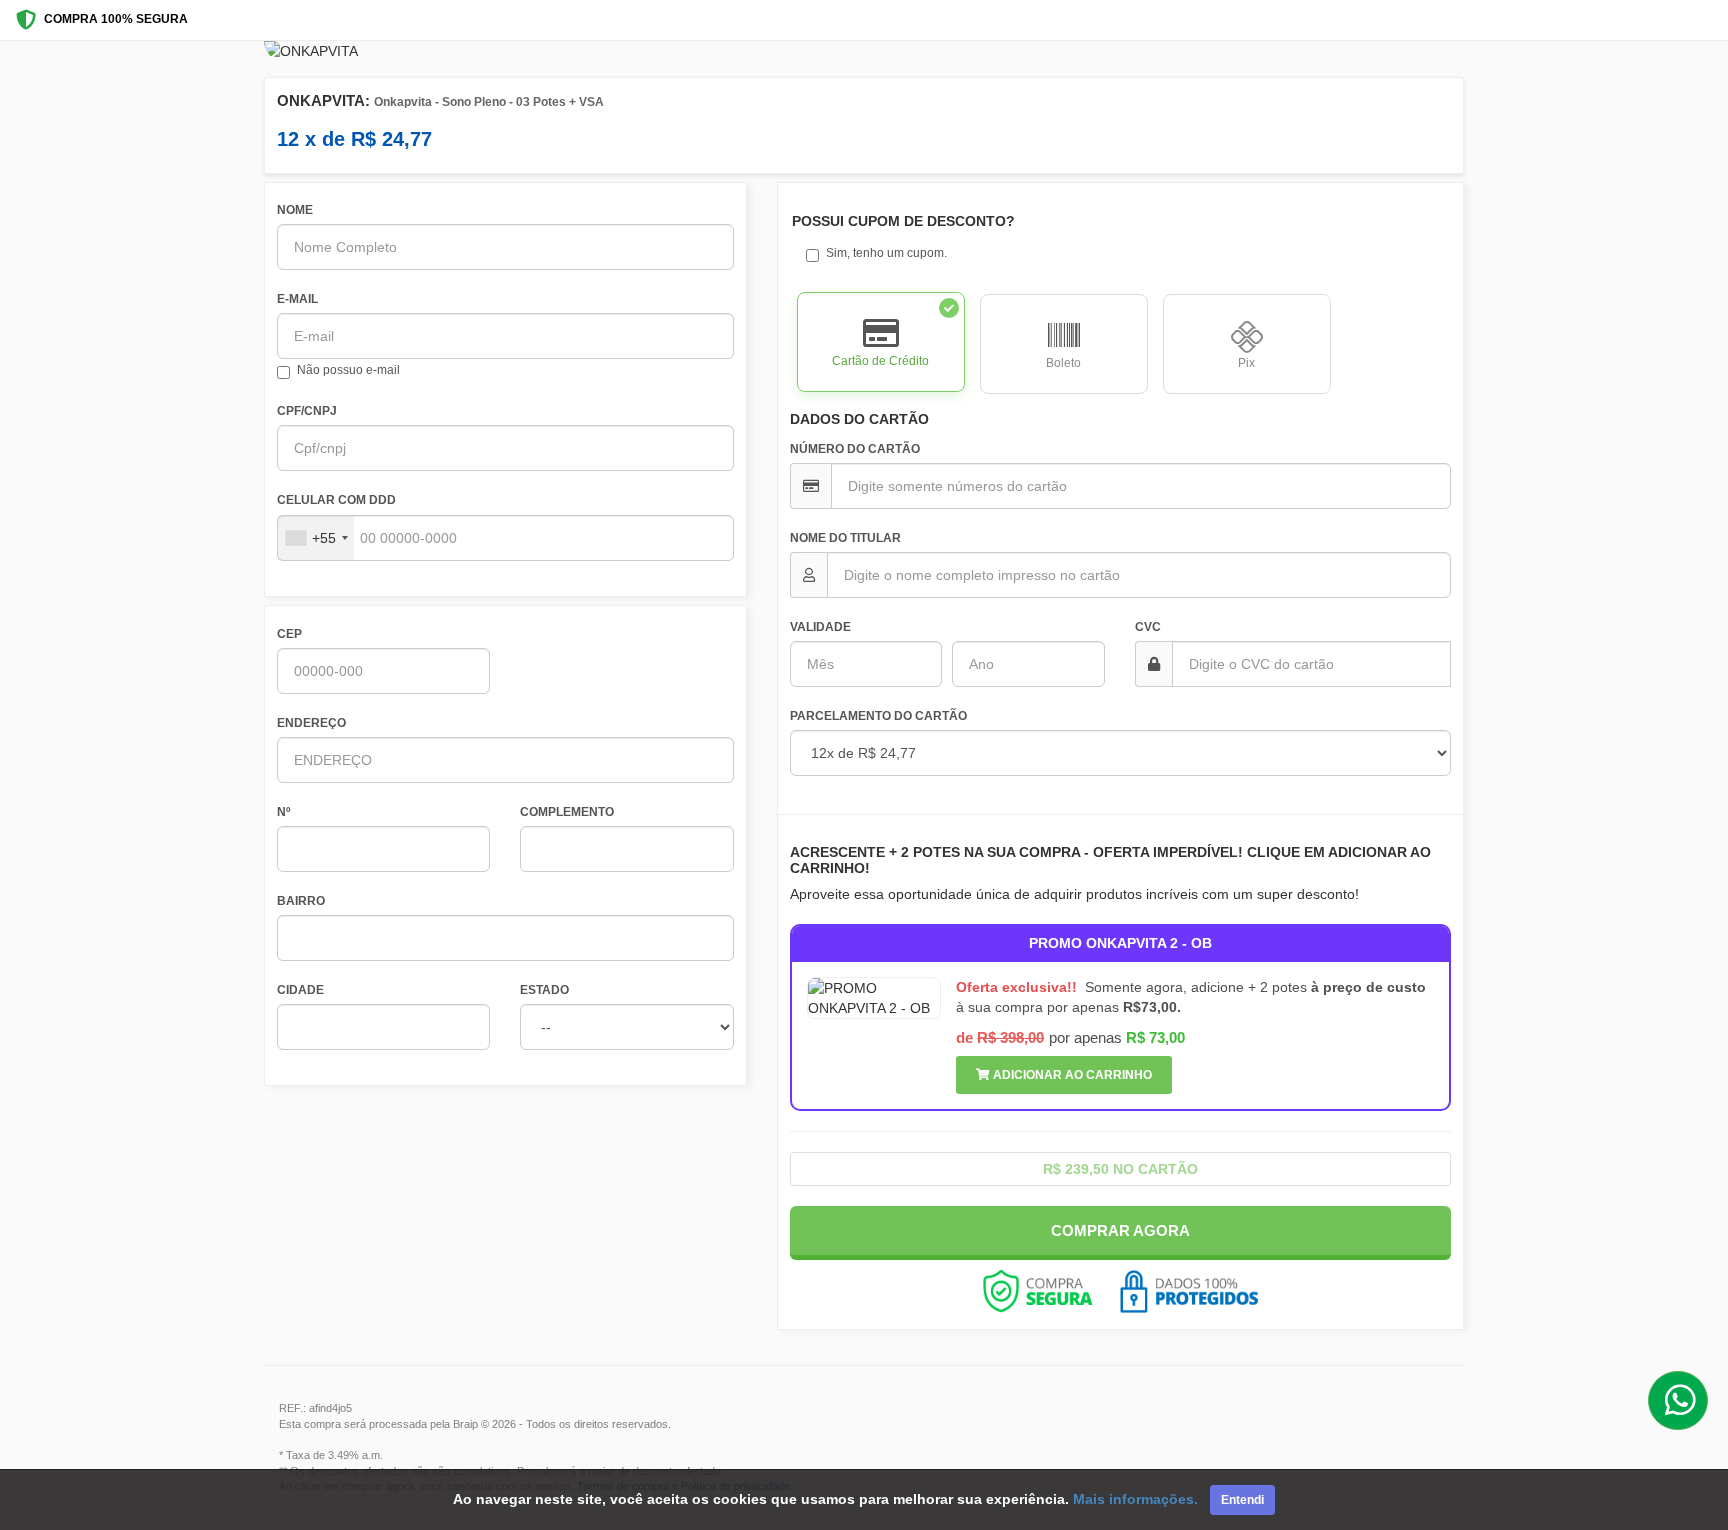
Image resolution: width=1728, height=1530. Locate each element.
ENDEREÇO (311, 723)
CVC (1148, 627)
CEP (289, 634)
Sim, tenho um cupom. (886, 253)
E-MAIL (297, 299)
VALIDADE (820, 627)
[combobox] (316, 538)
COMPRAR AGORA (1120, 1230)
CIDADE (300, 990)
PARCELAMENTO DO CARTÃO (878, 716)
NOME (295, 210)
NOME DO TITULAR (845, 538)
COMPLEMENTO (567, 812)
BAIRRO (301, 901)
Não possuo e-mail (348, 370)
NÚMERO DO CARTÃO (855, 449)
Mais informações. (1135, 1499)
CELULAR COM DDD (336, 500)
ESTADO (544, 990)
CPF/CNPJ (307, 411)
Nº (283, 812)
